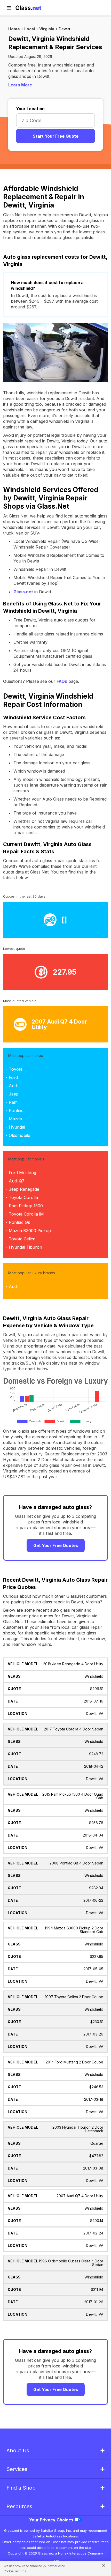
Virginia (47, 29)
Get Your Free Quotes (56, 1545)
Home (14, 29)
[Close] (102, 2565)
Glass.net (23, 592)
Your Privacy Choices (52, 2520)
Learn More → (23, 85)
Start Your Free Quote (56, 136)
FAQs (62, 681)
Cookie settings (15, 2571)
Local (30, 29)
